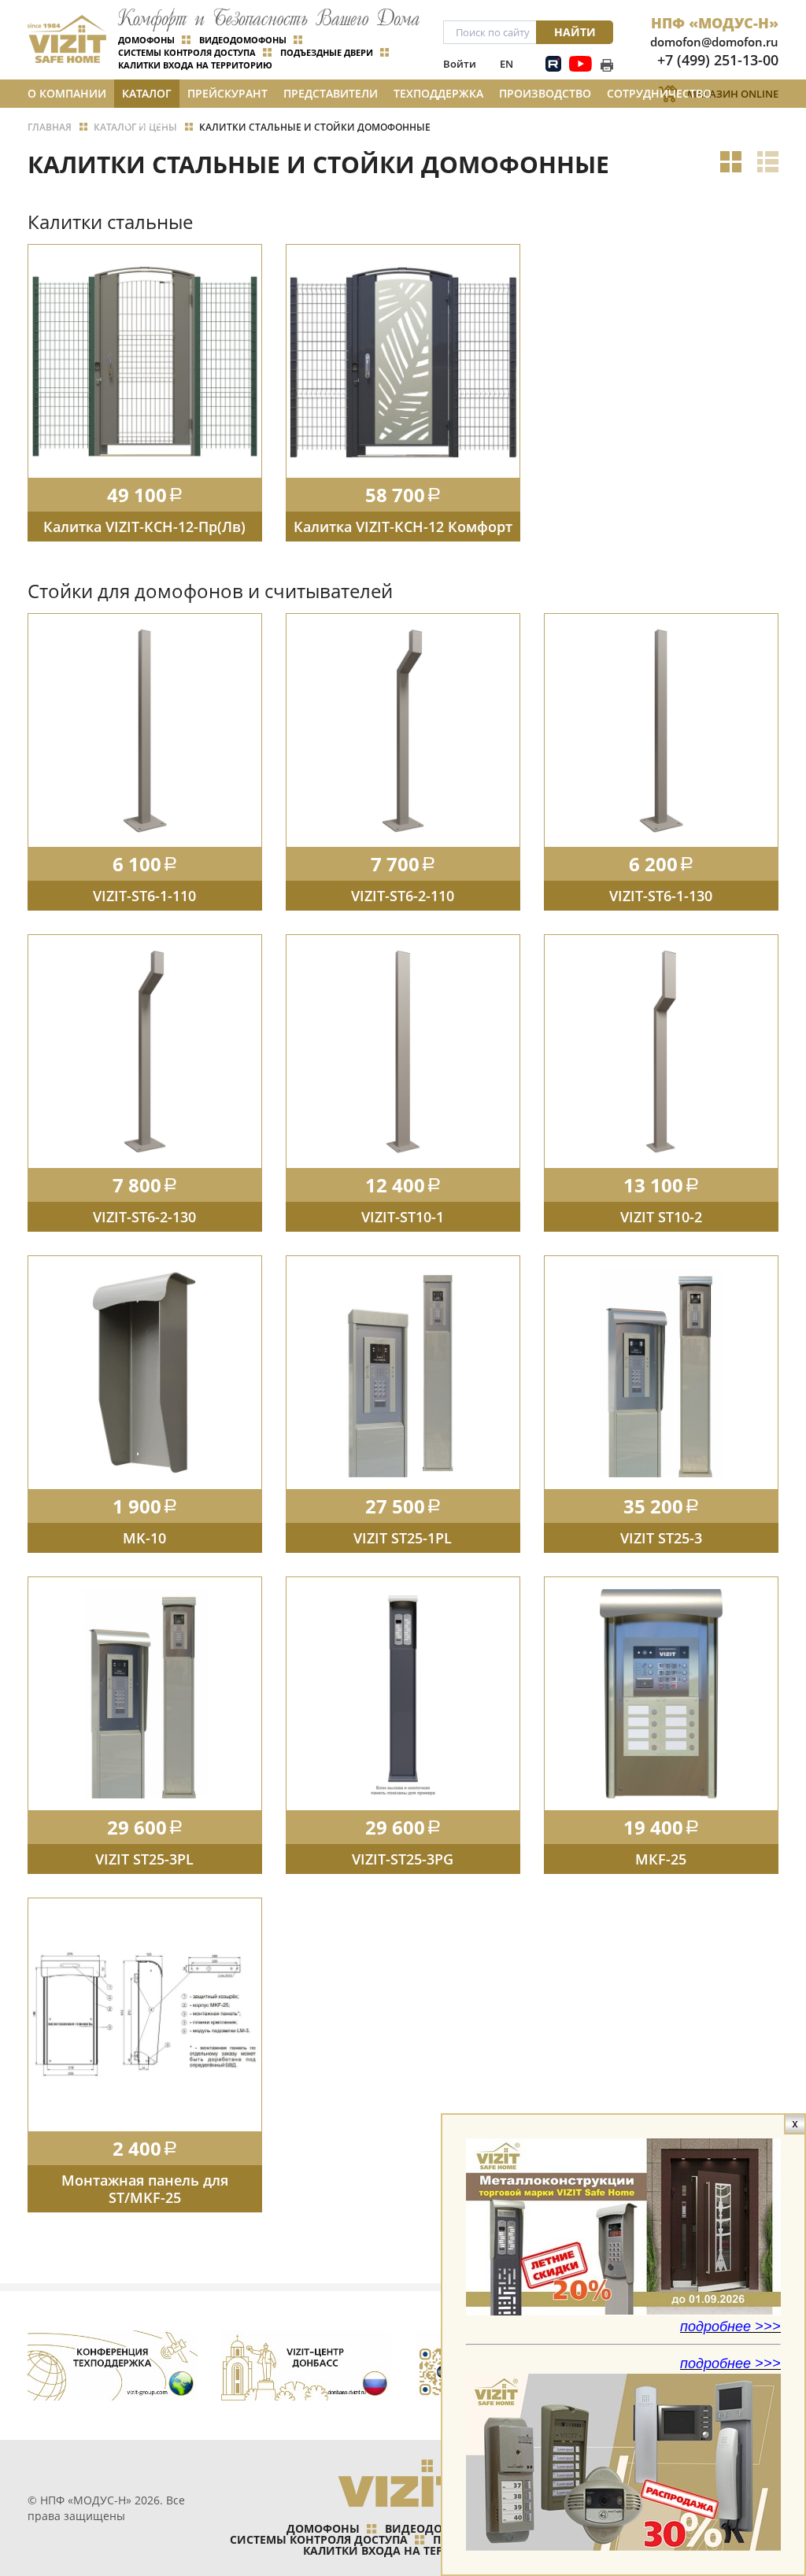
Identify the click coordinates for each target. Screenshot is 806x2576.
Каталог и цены (147, 97)
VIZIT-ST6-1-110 (144, 896)
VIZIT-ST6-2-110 (403, 896)
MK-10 (144, 1538)
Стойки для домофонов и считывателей (210, 591)
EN (507, 64)
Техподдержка (438, 93)
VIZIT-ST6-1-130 (661, 896)
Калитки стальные (110, 222)
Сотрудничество (659, 93)
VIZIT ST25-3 (661, 1538)
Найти (575, 32)
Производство (545, 93)
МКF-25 (661, 1859)
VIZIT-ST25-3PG (403, 1859)
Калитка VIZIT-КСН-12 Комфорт (403, 527)
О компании (67, 93)
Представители (331, 93)
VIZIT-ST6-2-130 (144, 1217)
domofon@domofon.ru (714, 42)
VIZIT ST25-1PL (403, 1538)
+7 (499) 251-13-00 (718, 60)
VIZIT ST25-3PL (144, 1859)
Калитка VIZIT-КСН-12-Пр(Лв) (144, 527)
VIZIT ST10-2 (661, 1217)
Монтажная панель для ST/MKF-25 (145, 2189)
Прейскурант (227, 93)
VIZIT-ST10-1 (403, 1217)
